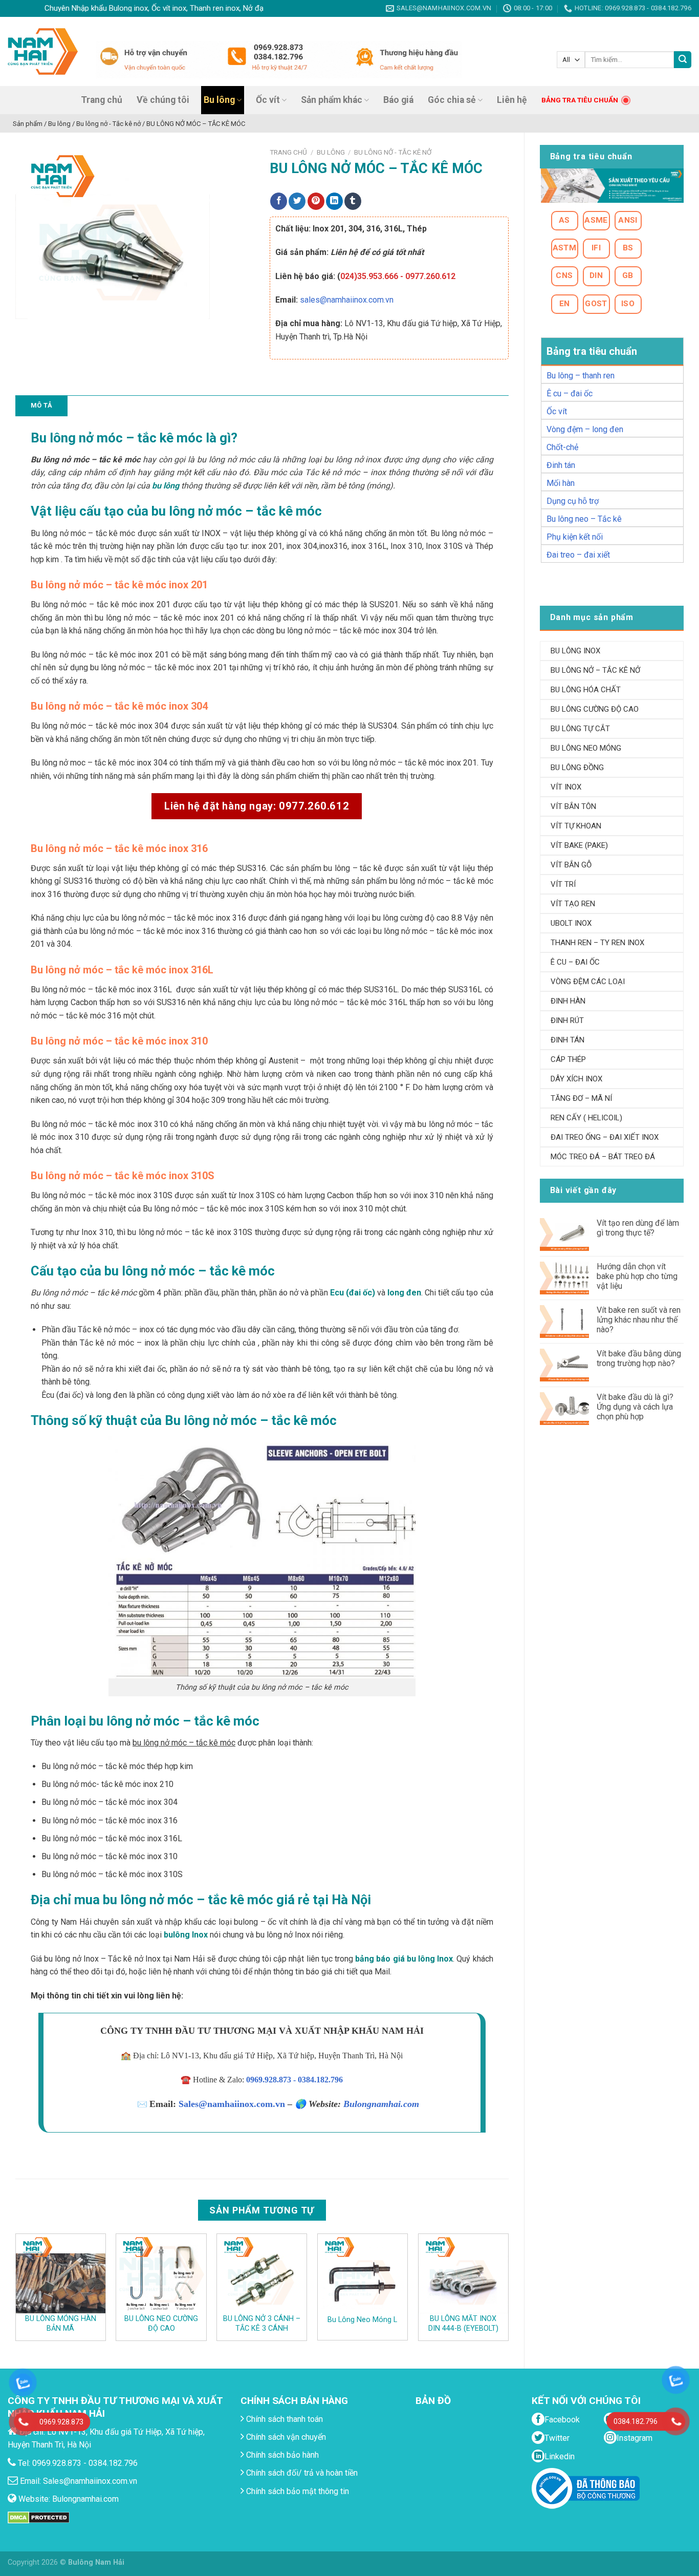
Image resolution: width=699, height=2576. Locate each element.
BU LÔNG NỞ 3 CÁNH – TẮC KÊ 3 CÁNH (262, 2324)
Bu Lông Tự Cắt (580, 729)
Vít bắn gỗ (571, 865)
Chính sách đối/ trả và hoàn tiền (301, 2473)
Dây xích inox (576, 1079)
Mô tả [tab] (41, 405)
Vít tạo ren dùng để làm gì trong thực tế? (638, 1228)
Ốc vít (268, 100)
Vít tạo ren (573, 904)
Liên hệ (512, 100)
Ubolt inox (571, 923)
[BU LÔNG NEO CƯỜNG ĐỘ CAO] (161, 2273)
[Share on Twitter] (297, 201)
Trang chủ (102, 100)
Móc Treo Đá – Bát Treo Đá (603, 1157)
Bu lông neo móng (586, 748)
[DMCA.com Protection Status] (39, 2517)
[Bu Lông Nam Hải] (43, 51)
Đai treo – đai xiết (578, 555)
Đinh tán (561, 465)
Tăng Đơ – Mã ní (581, 1098)
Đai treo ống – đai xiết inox (605, 1137)
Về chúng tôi (163, 100)
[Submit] (683, 60)
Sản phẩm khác (332, 100)
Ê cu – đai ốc (570, 393)
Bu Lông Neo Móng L (362, 2320)
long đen (404, 1293)
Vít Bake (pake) (579, 845)
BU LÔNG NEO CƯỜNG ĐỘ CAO (161, 2324)
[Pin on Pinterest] (316, 201)
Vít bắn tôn (573, 806)
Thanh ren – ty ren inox (597, 943)
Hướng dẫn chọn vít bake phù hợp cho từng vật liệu (637, 1276)
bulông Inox (186, 1935)
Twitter (557, 2438)
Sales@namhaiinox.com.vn (232, 2104)
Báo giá (398, 100)
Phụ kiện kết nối (575, 537)
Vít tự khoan (576, 826)
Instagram (635, 2438)
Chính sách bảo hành (281, 2455)
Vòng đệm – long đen (585, 429)
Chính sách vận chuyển (285, 2437)
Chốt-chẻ (562, 447)
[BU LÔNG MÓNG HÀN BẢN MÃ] (61, 2273)
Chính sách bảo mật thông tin (297, 2491)
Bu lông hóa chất (586, 690)
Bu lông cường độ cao (595, 709)
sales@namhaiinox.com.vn (347, 300)
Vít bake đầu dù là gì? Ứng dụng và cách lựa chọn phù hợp (635, 1407)
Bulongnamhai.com (381, 2104)
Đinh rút (567, 1020)
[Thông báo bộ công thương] (586, 2488)
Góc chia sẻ (452, 100)
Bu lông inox (575, 651)
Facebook (562, 2420)
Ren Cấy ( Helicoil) (586, 1118)
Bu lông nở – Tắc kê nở (595, 670)
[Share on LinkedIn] (334, 201)
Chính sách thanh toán (283, 2419)
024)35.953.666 (369, 276)
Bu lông (219, 100)
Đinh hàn (568, 1001)
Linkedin (560, 2456)
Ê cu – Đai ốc (575, 962)
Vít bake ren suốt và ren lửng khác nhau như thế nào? (639, 1320)
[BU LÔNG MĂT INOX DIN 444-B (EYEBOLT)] (463, 2273)
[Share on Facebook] (279, 201)
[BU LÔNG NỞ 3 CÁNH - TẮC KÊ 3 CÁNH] (262, 2273)
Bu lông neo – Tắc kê (584, 519)
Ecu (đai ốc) (353, 1293)
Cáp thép (568, 1059)
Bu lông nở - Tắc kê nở (393, 152)
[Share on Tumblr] (353, 201)
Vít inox (566, 787)
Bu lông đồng (577, 768)
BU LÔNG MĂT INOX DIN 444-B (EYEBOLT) (463, 2324)
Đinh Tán (567, 1040)
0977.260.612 (430, 276)
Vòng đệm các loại (588, 982)
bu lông (166, 486)
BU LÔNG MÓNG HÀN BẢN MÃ (61, 2324)
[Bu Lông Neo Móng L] (363, 2273)
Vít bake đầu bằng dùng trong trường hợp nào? (639, 1358)
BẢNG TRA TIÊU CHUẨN (580, 100)
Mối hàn (561, 483)
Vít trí (563, 884)
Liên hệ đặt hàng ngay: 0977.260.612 (257, 806)
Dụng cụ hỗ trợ (573, 501)
